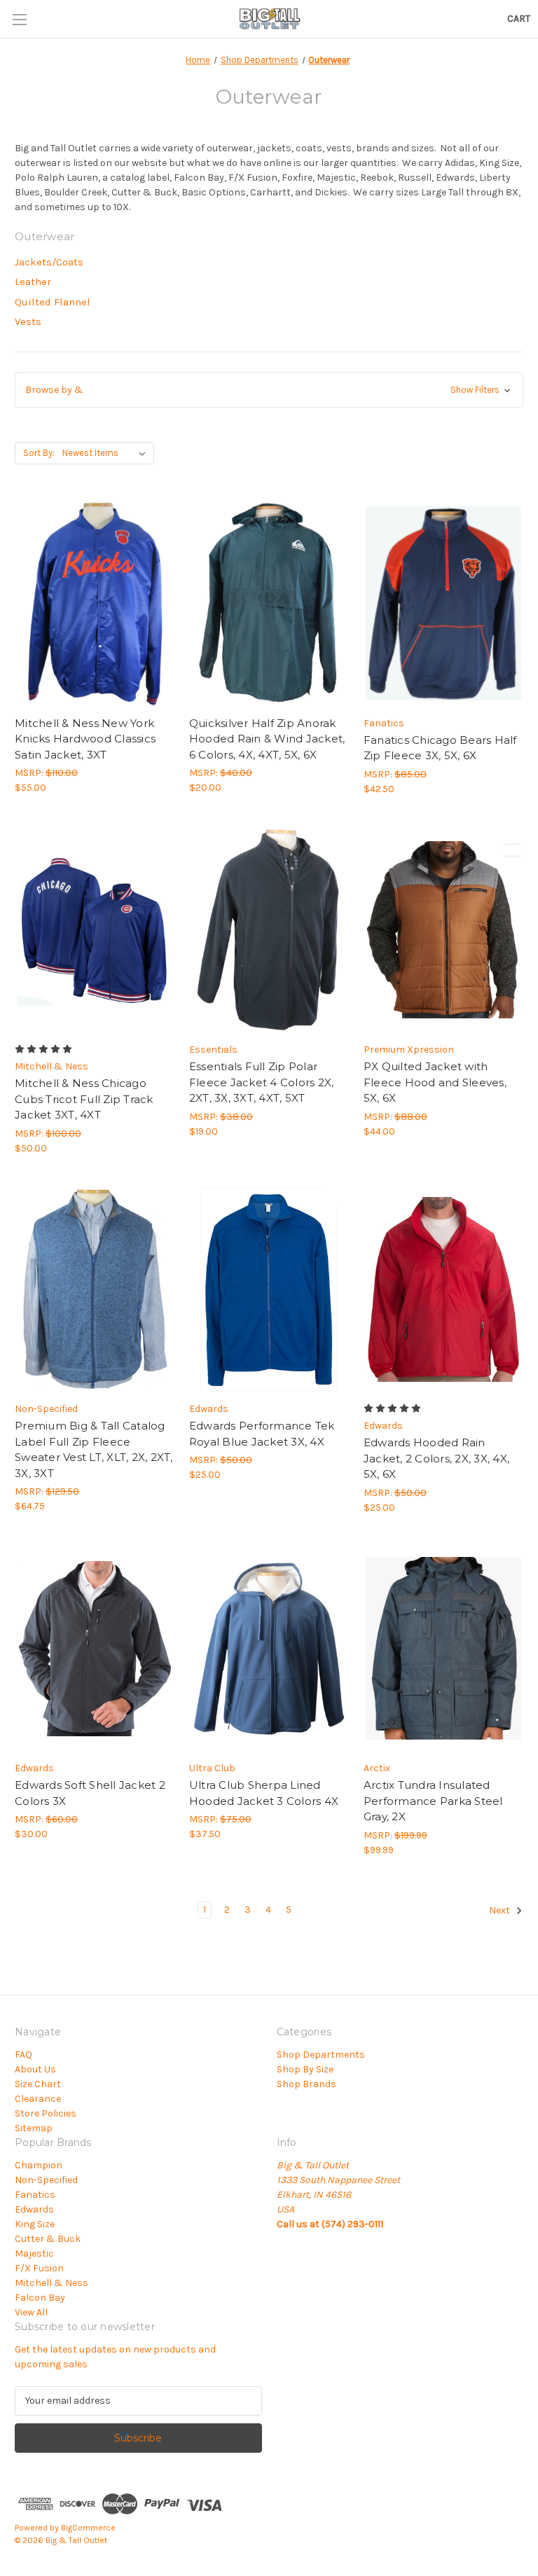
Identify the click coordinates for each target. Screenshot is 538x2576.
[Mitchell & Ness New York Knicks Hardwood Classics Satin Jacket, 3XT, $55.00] (95, 603)
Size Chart (38, 2084)
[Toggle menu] (19, 19)
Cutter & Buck (48, 2239)
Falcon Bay (40, 2298)
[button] (269, 390)
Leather (33, 282)
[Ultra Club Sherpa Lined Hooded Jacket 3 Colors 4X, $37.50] (269, 1649)
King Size (35, 2224)
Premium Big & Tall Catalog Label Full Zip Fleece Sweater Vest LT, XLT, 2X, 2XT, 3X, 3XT (94, 1449)
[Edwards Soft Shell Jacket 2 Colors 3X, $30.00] (95, 1649)
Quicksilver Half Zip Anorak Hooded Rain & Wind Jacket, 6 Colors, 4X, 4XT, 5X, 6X (267, 739)
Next (501, 1910)
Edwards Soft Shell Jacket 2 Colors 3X (90, 1793)
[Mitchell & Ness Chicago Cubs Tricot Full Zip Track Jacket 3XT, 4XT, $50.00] (95, 930)
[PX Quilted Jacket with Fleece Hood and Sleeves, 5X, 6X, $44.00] (443, 930)
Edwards (34, 2209)
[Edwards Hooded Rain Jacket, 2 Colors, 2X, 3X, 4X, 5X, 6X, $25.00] (443, 1290)
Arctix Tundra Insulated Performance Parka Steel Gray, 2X (433, 1801)
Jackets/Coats (49, 262)
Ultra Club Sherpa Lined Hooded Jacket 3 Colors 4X (264, 1793)
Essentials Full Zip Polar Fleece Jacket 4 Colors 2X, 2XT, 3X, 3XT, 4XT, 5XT (262, 1082)
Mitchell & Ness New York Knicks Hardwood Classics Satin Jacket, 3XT (85, 739)
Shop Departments (321, 2055)
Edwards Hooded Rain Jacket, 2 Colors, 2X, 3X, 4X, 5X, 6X (436, 1458)
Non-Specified (46, 2180)
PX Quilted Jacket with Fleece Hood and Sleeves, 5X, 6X (435, 1082)
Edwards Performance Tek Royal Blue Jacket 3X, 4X (262, 1434)
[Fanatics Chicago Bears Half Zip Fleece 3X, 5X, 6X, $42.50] (443, 603)
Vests (28, 321)
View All (31, 2312)
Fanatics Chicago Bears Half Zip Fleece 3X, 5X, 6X (440, 748)
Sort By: (39, 453)
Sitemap (34, 2128)
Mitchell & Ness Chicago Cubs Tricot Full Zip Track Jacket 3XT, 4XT (84, 1099)
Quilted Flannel (53, 302)
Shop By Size (305, 2069)
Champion (39, 2165)
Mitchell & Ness (51, 2283)
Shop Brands (306, 2084)
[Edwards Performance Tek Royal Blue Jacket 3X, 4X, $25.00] (269, 1290)
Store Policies (46, 2113)
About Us (35, 2069)
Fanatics (35, 2195)
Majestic (34, 2253)
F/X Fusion (39, 2268)
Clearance (38, 2099)
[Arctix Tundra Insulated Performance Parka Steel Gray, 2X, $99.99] (443, 1649)
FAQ (23, 2055)
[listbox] (107, 453)
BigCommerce (88, 2528)
